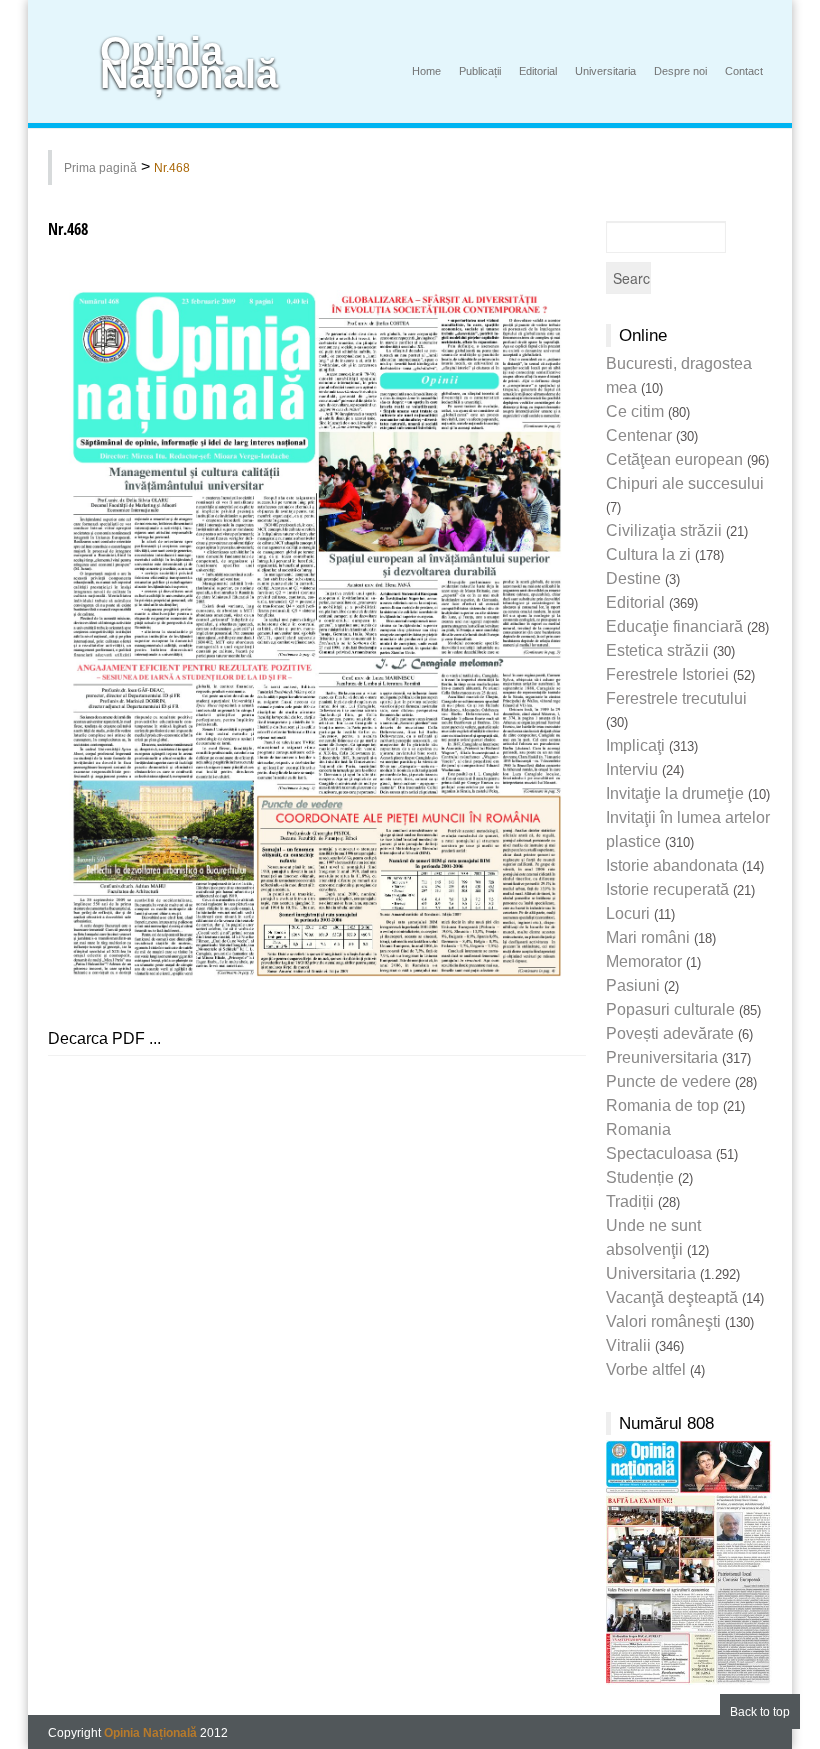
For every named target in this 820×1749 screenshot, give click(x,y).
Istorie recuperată (667, 889)
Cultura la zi (648, 554)
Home (426, 71)
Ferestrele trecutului (676, 698)
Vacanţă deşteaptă (672, 1297)
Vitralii (628, 1345)
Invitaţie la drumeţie (675, 793)
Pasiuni (633, 985)
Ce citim (635, 411)
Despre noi (680, 71)
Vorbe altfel (646, 1369)
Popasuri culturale (670, 1009)
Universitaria (605, 71)
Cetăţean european (674, 459)
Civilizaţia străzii (664, 530)
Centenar (639, 435)
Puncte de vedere (668, 1081)
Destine (633, 578)
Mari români (648, 937)
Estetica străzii (657, 650)
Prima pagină (100, 168)
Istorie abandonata (672, 865)
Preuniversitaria (662, 1057)
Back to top (760, 1712)
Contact (744, 71)
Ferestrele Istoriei (667, 674)
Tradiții (630, 1201)
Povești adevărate (670, 1033)
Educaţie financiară (674, 626)
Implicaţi (635, 745)
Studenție (640, 1177)
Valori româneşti (663, 1321)
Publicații (480, 71)
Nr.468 (172, 168)
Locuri (628, 913)
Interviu (632, 769)
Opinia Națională (189, 63)
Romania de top (662, 1105)
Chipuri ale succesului (685, 483)
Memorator (644, 961)
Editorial (538, 71)
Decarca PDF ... (104, 1038)
